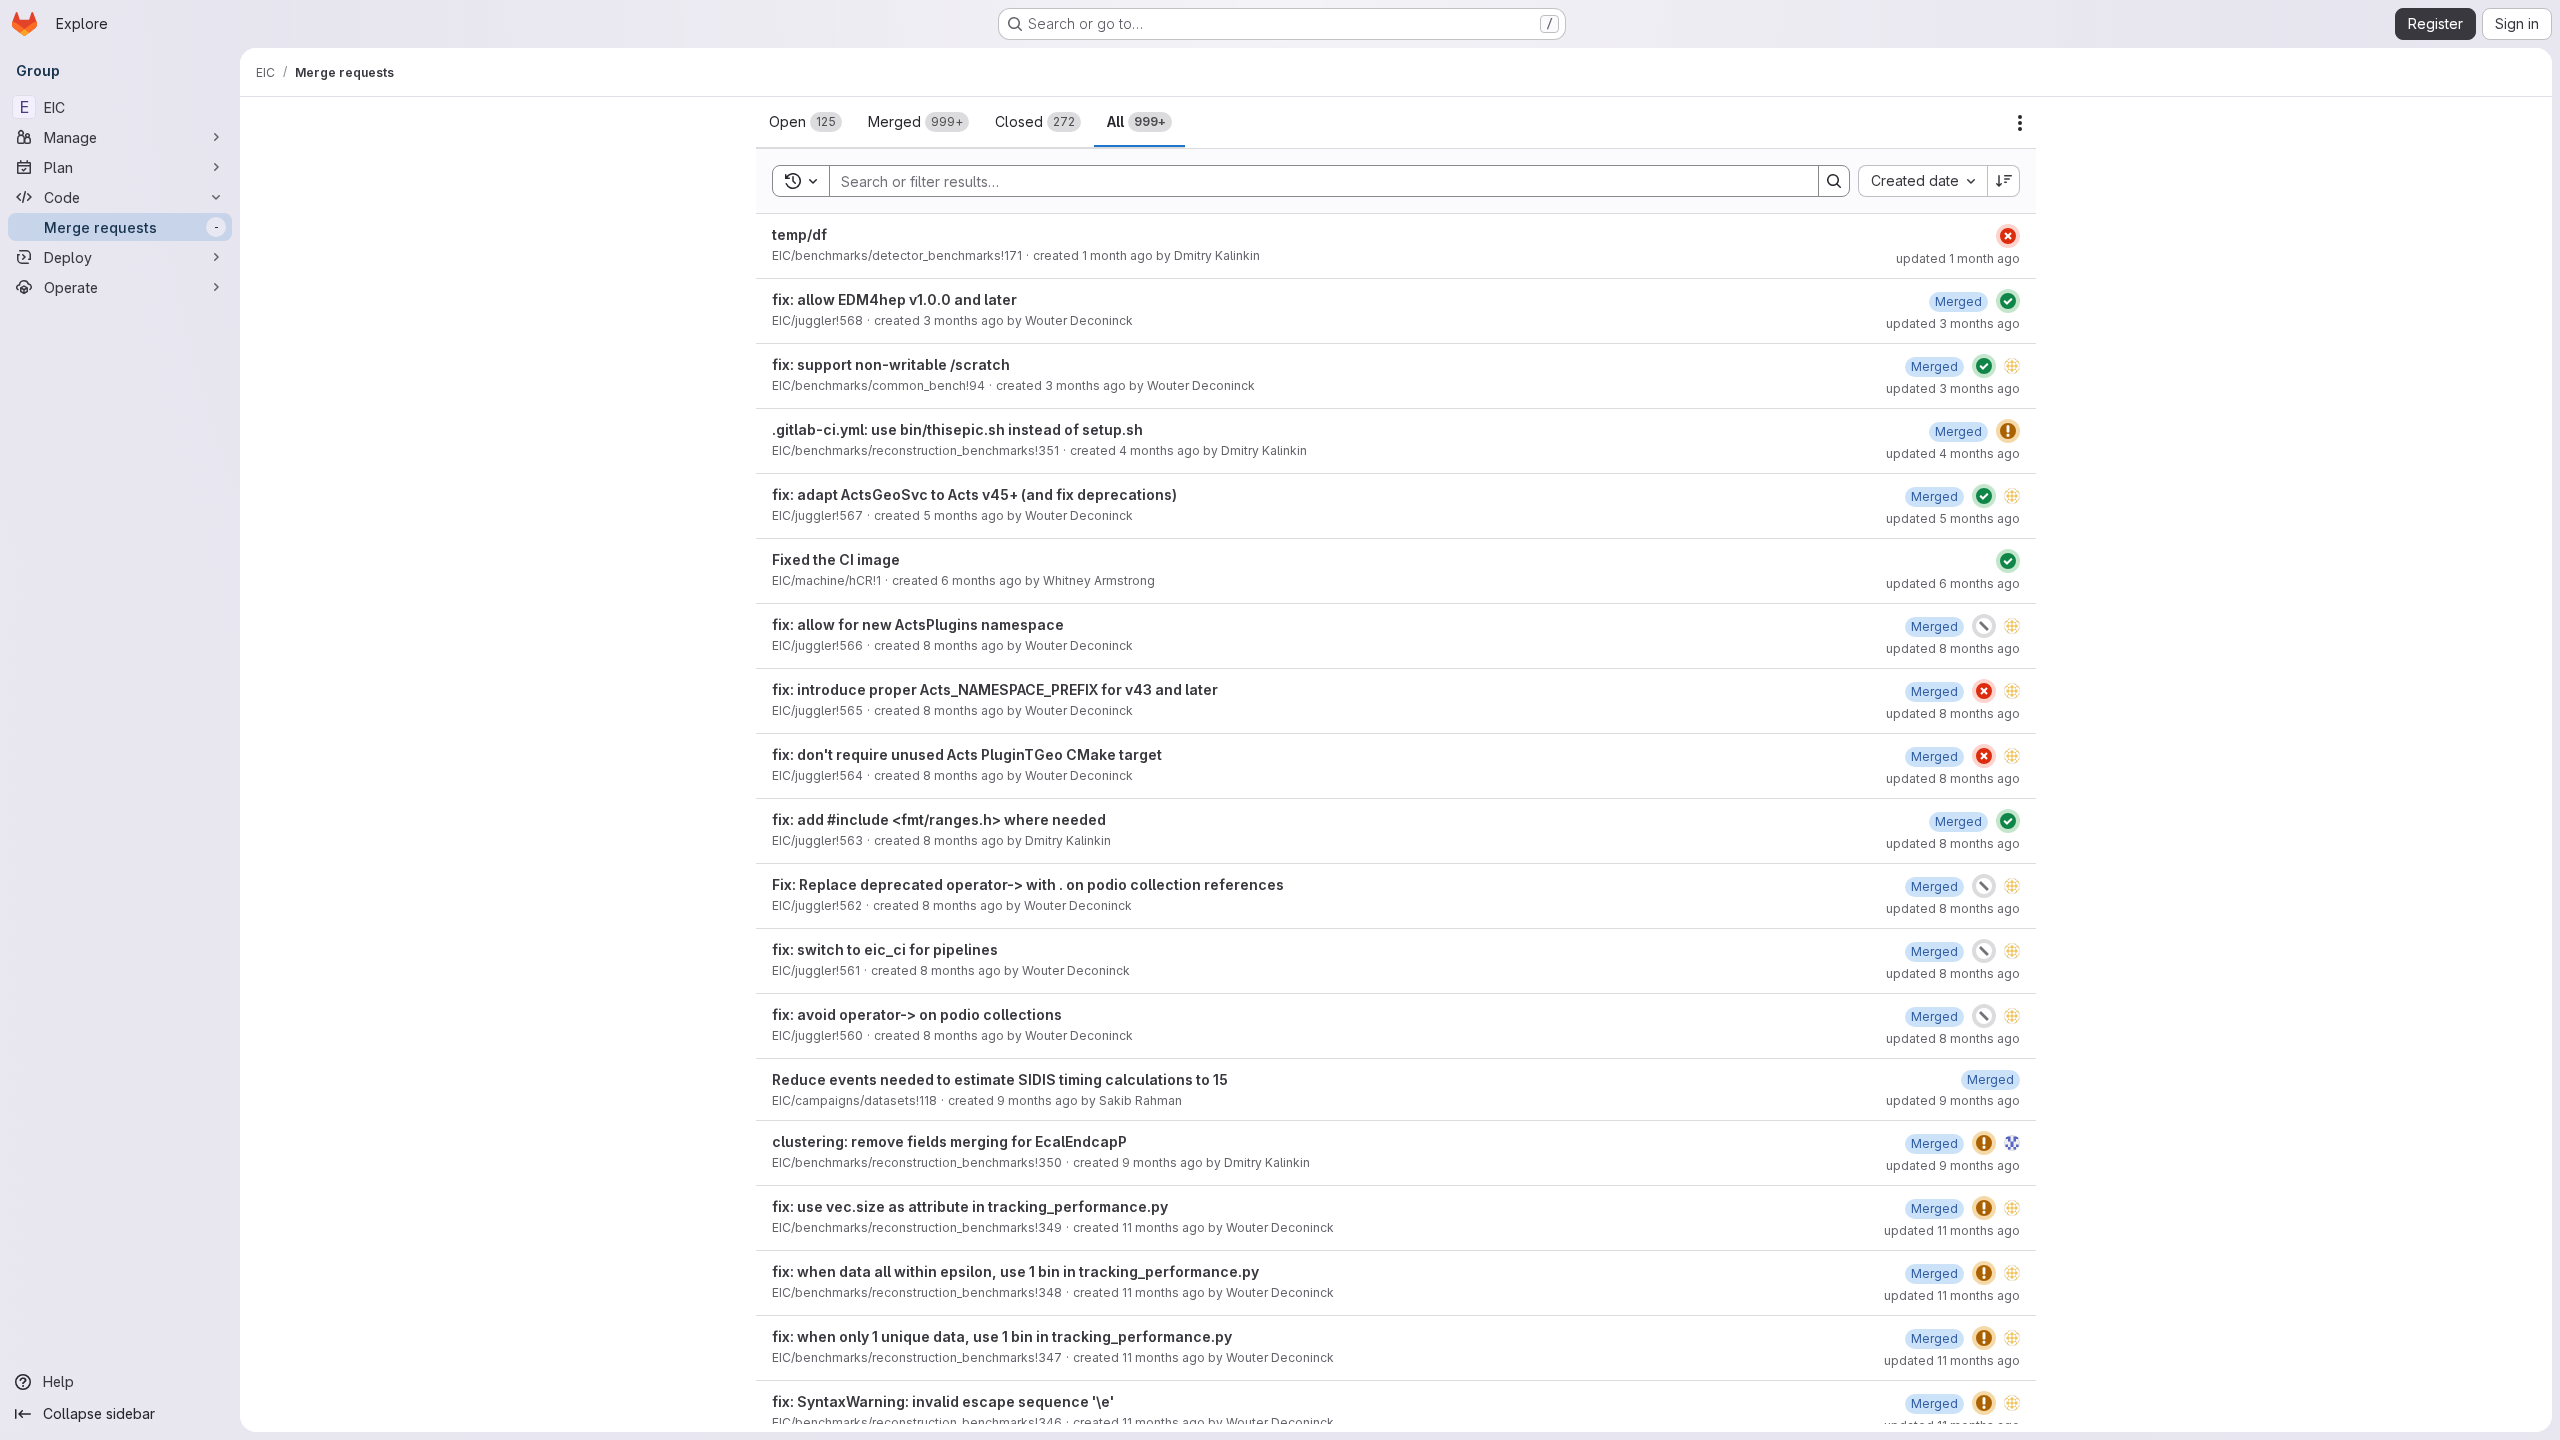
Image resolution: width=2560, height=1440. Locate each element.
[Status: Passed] (2008, 301)
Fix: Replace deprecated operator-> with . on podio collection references (1028, 884)
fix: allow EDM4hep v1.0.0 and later (894, 299)
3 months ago (963, 320)
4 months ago (1159, 450)
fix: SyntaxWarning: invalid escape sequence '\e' (943, 1401)
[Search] (1834, 181)
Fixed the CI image (836, 559)
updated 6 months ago (1953, 583)
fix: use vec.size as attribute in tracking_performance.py (970, 1206)
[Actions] (2020, 123)
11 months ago (1163, 1227)
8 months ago (963, 645)
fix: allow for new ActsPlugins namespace (918, 624)
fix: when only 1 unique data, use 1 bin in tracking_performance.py (1002, 1336)
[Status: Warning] (2008, 431)
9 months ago (1037, 1100)
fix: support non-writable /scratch (891, 364)
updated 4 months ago (1953, 453)
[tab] (805, 122)
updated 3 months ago (1953, 323)
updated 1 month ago (1958, 258)
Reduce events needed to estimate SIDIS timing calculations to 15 (1000, 1079)
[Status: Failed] (2008, 236)
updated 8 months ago (1953, 648)
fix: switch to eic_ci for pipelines (885, 949)
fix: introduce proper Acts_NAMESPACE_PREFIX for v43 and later (995, 689)
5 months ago (963, 515)
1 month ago (1117, 255)
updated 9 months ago (1953, 1100)
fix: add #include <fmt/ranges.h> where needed (939, 819)
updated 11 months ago (1952, 1230)
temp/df (799, 234)
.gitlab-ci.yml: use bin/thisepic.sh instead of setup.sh (957, 429)
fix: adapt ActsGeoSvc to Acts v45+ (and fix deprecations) (974, 494)
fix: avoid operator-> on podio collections (917, 1014)
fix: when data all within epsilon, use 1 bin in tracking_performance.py (1015, 1271)
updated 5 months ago (1953, 518)
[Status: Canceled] (1984, 626)
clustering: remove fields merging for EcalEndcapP (949, 1141)
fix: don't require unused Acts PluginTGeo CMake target (967, 754)
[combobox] (1922, 181)
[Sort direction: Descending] (2004, 181)
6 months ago (981, 580)
